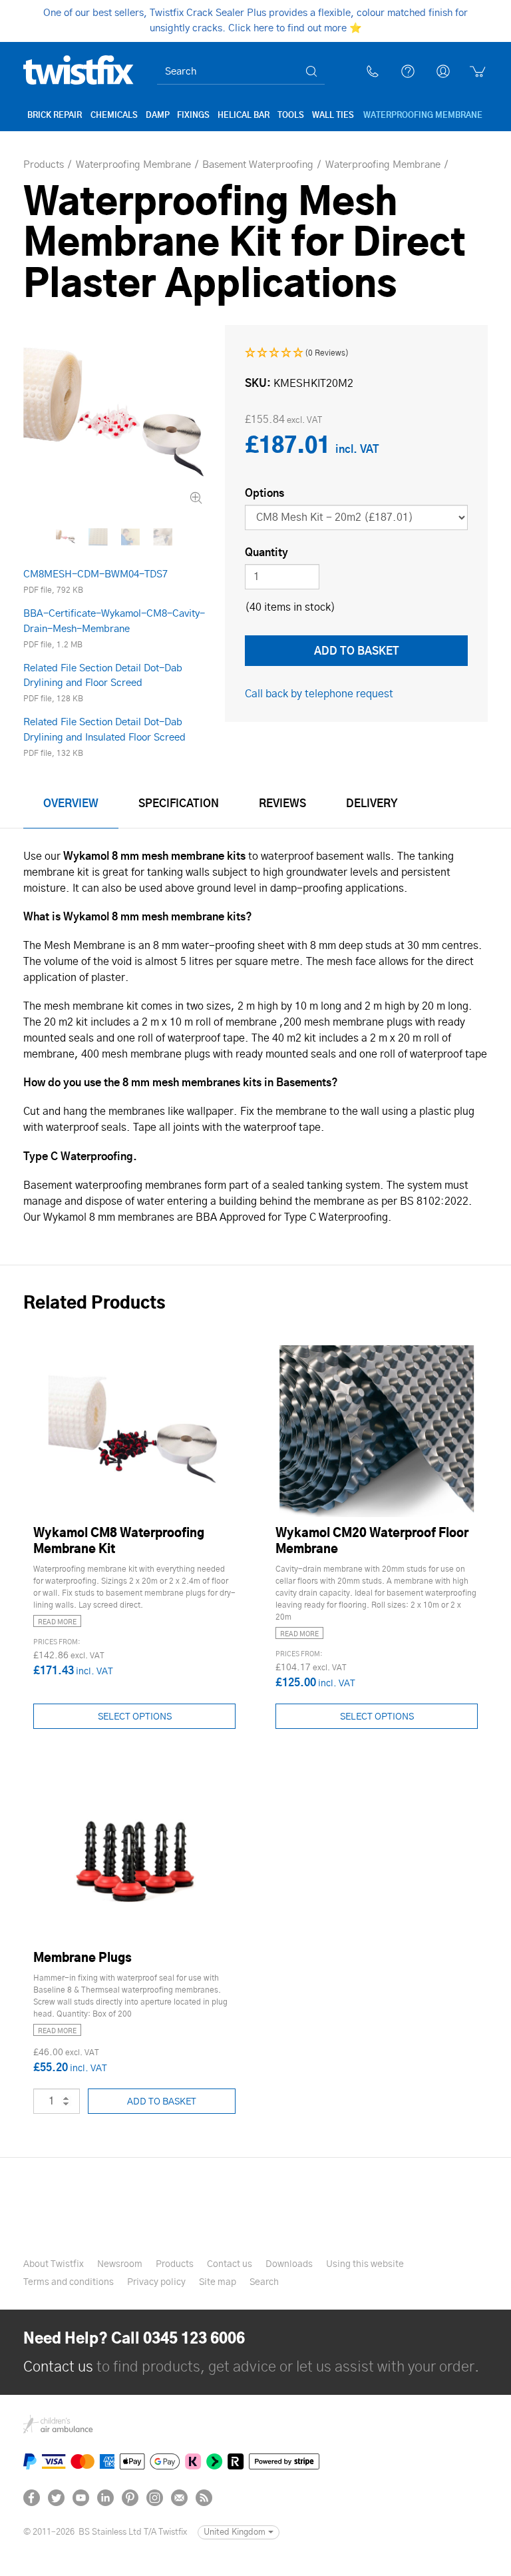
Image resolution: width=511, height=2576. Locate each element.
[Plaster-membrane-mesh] (98, 537)
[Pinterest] (130, 2498)
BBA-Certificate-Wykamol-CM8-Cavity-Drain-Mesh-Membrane (114, 621)
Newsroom (120, 2264)
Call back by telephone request (319, 694)
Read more (57, 1622)
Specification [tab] (179, 804)
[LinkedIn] (105, 2498)
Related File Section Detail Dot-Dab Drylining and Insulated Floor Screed (104, 730)
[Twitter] (56, 2498)
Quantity (266, 553)
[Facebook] (32, 2498)
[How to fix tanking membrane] (131, 537)
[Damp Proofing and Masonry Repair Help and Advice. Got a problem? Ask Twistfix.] (408, 71)
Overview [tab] (71, 804)
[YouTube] (81, 2498)
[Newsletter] (179, 2498)
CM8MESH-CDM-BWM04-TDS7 (95, 574)
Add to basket (162, 2102)
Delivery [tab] (372, 804)
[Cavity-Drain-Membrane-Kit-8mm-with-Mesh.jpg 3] (114, 416)
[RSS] (204, 2498)
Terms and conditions (69, 2282)
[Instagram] (155, 2498)
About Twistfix (54, 2264)
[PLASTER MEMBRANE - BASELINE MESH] (163, 537)
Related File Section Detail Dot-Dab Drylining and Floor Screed (103, 676)
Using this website (365, 2264)
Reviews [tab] (282, 804)
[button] (297, 353)
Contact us (58, 2367)
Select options (135, 1717)
